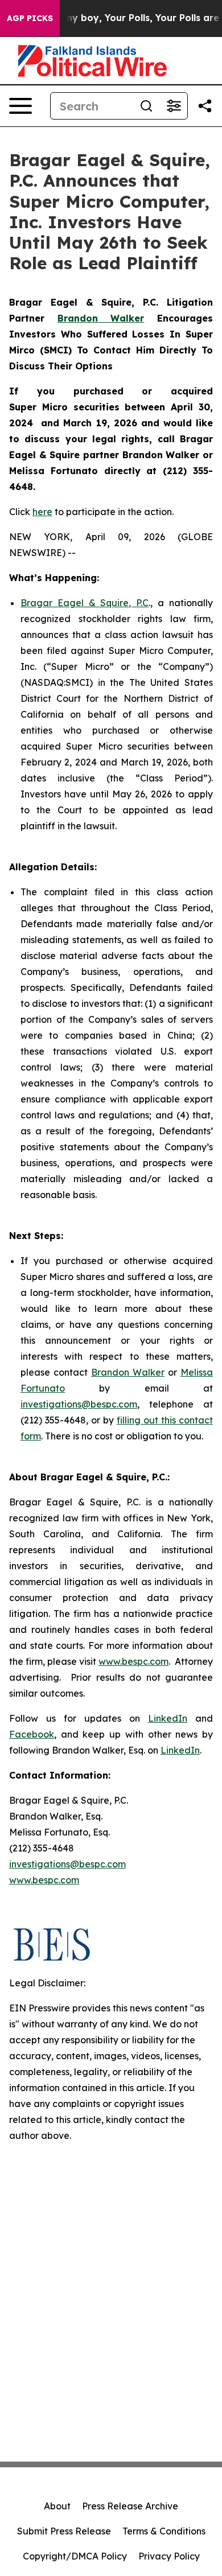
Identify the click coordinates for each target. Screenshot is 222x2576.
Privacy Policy (169, 2556)
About (57, 2506)
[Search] (146, 106)
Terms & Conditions (164, 2531)
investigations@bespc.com (79, 1404)
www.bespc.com (133, 1661)
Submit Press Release (64, 2531)
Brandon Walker (128, 1372)
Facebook (32, 1734)
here (42, 512)
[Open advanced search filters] (174, 106)
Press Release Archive (130, 2506)
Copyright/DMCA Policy (75, 2556)
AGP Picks (30, 18)
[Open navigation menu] (20, 106)
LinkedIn (168, 1718)
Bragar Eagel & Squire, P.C (85, 603)
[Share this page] (205, 106)
